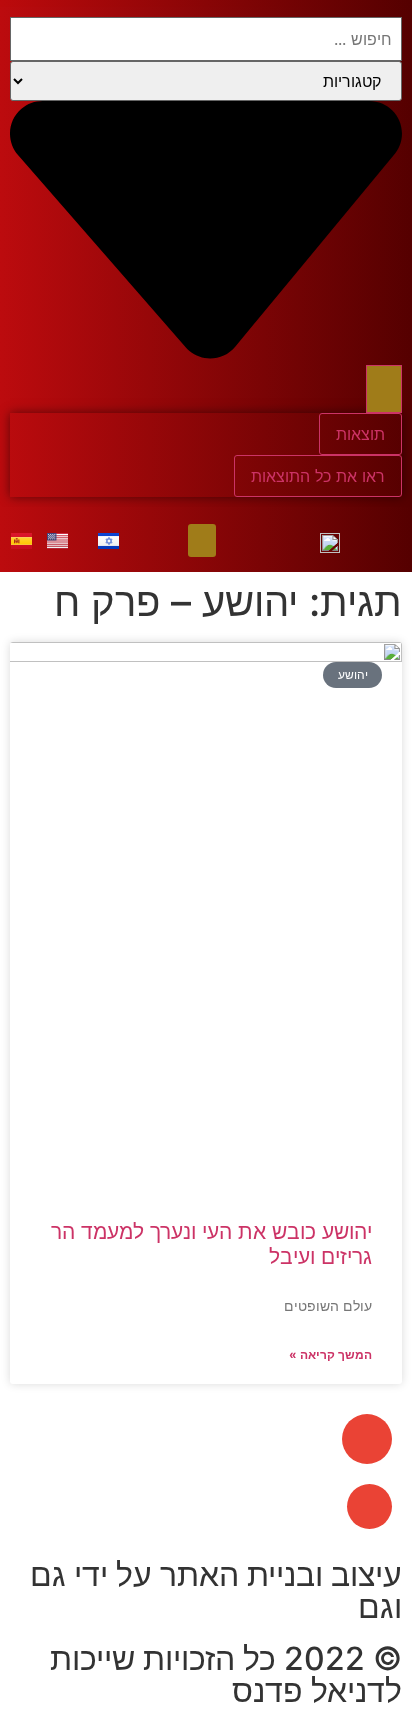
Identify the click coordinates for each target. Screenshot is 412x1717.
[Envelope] (367, 1439)
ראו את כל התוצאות (318, 476)
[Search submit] (384, 389)
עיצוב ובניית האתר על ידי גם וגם (216, 1590)
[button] (202, 540)
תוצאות (360, 434)
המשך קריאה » (330, 1354)
